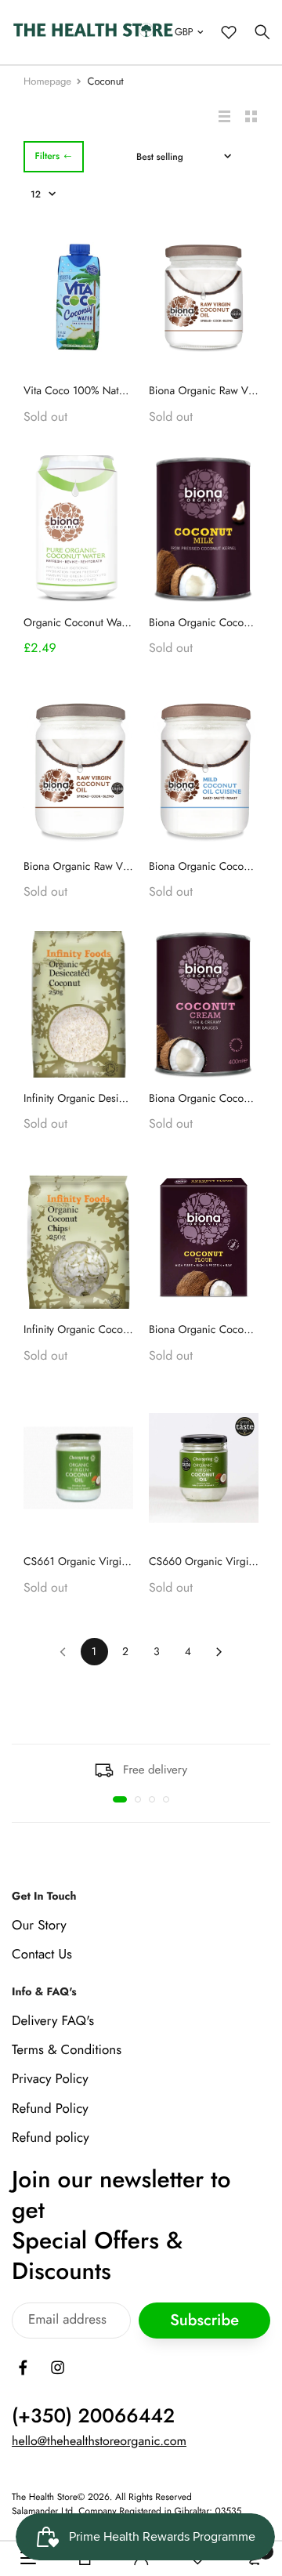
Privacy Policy (50, 2080)
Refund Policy (50, 2109)
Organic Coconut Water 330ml (95, 623)
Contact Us (42, 1955)
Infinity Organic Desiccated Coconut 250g (121, 1099)
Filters (47, 156)
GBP (184, 32)
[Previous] (63, 1652)
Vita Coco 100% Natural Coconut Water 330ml (132, 391)
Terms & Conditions (67, 2050)
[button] (120, 1799)
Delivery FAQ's (53, 2021)
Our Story (39, 1926)
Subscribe (204, 2321)
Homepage (47, 81)
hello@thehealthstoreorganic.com (99, 2442)
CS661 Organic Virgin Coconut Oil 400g (120, 1562)
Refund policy (51, 2138)
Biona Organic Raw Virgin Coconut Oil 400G (129, 867)
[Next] (220, 1652)
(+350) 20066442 (93, 2416)
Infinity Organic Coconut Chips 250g (110, 1330)
